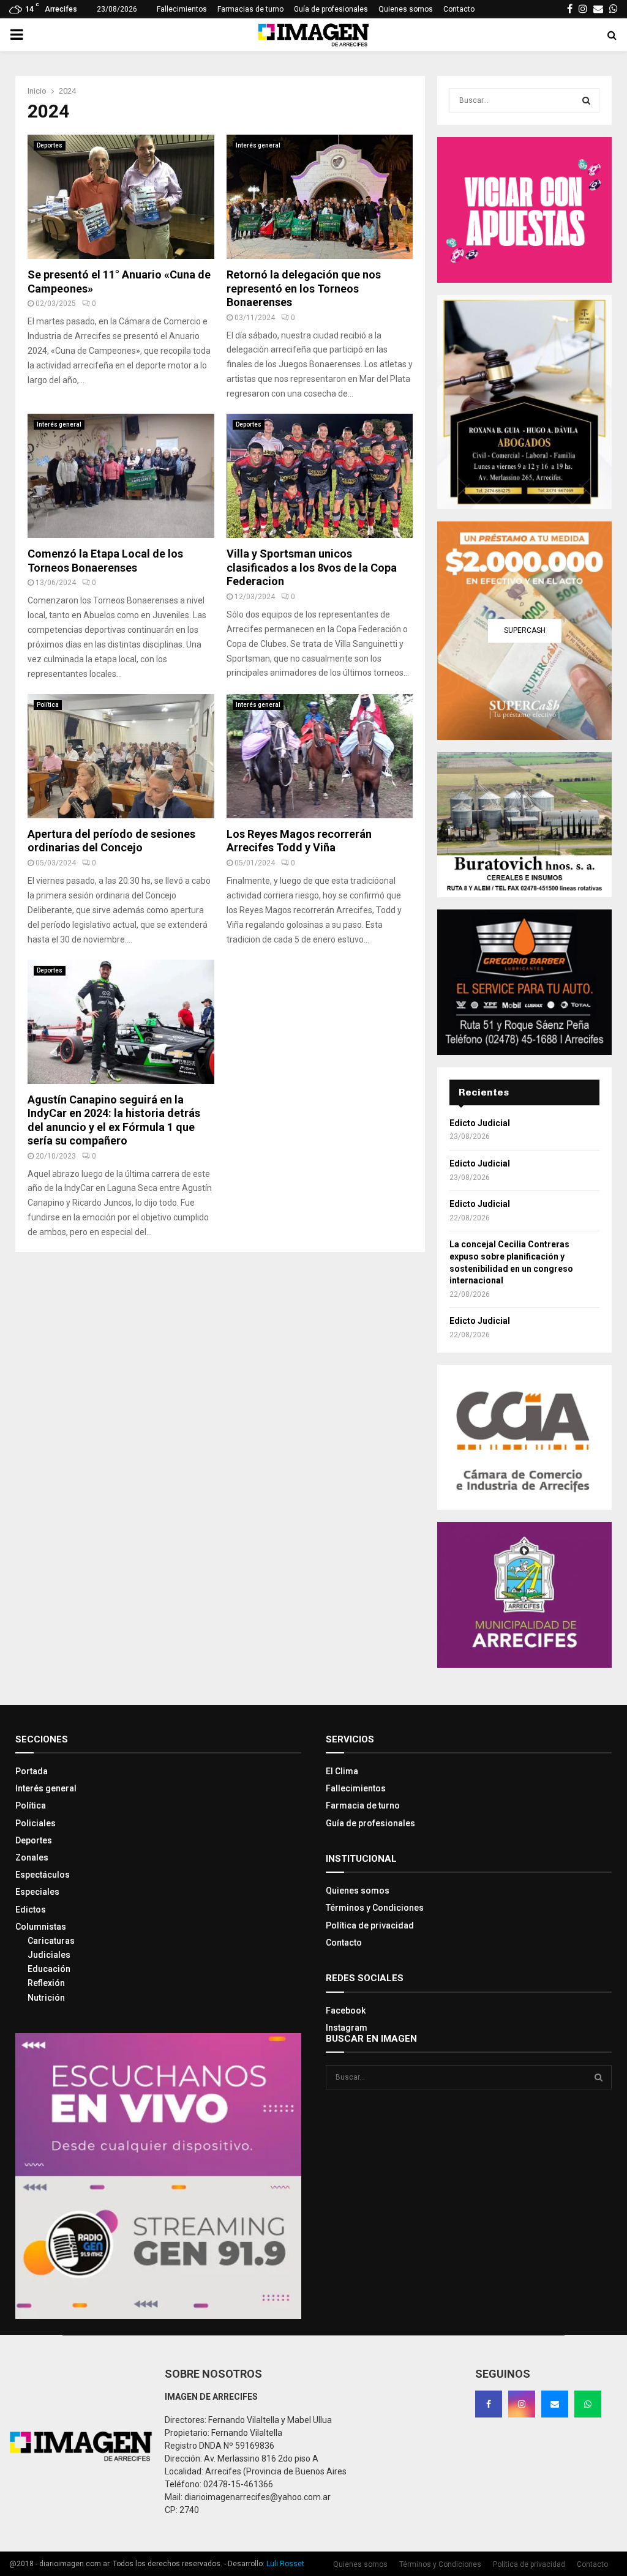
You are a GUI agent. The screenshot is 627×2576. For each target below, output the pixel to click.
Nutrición (46, 1998)
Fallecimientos (182, 9)
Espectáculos (43, 1875)
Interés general (258, 145)
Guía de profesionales (331, 9)
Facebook (346, 2010)
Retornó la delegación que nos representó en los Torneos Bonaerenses (304, 288)
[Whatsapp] (588, 2404)
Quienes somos (406, 9)
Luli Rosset (285, 2564)
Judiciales (49, 1955)
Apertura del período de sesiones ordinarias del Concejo (111, 841)
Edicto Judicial (480, 1123)
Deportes (50, 145)
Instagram (347, 2028)
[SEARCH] (586, 100)
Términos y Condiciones (375, 1908)
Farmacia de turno (363, 1805)
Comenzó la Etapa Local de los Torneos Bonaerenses (105, 561)
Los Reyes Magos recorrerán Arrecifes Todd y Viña (299, 841)
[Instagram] (522, 2404)
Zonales (32, 1857)
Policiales (36, 1823)
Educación (49, 1969)
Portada (32, 1771)
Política (48, 705)
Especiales (37, 1892)
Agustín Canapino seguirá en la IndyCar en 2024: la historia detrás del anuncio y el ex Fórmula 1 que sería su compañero (114, 1120)
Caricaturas (51, 1941)
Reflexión (46, 1983)
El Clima (342, 1771)
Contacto (459, 9)
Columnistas (41, 1927)
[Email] (555, 2404)
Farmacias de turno (250, 9)
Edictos (31, 1910)
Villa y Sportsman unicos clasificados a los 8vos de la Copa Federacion (312, 567)
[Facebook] (489, 2404)
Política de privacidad (370, 1925)
